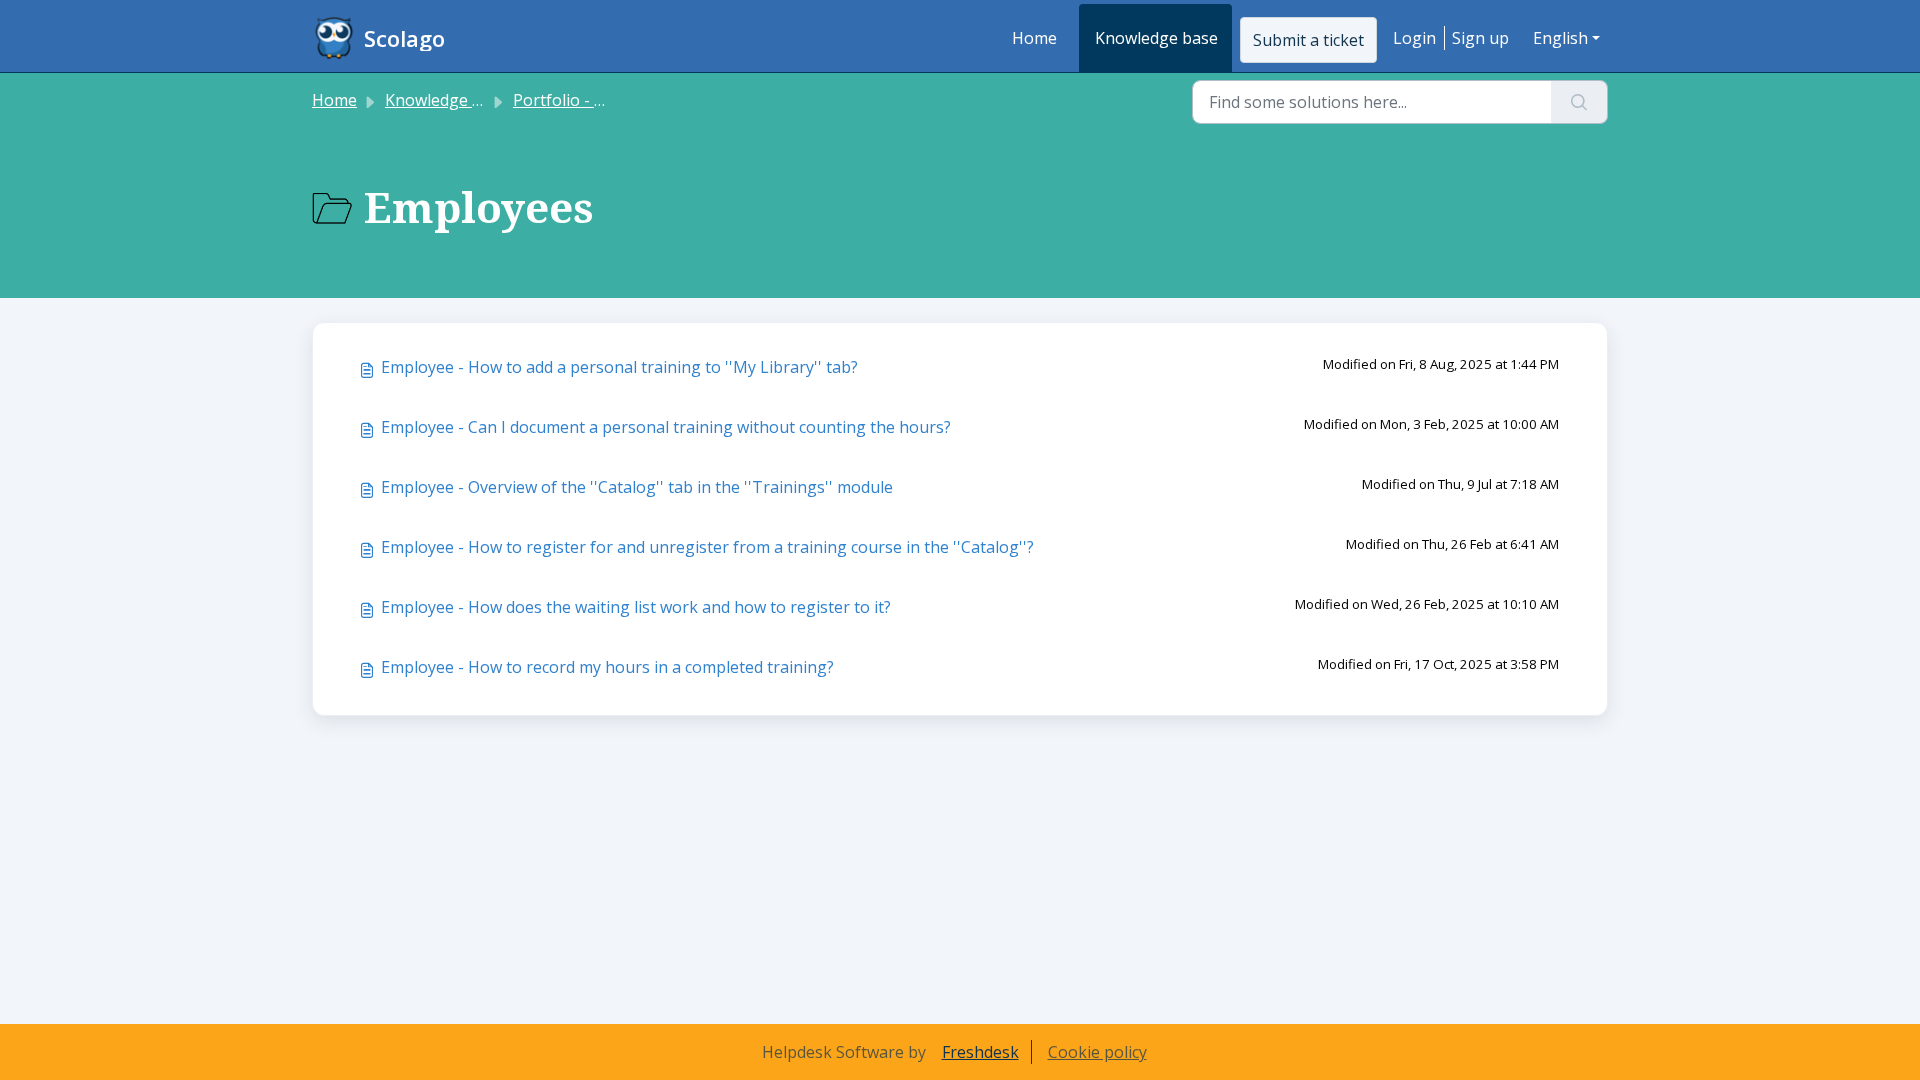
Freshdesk (980, 1052)
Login (1414, 38)
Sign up (1480, 38)
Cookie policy (1097, 1052)
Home (1034, 38)
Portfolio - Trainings (590, 100)
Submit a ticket (1308, 40)
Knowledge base (1156, 38)
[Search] (1579, 102)
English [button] (1560, 38)
